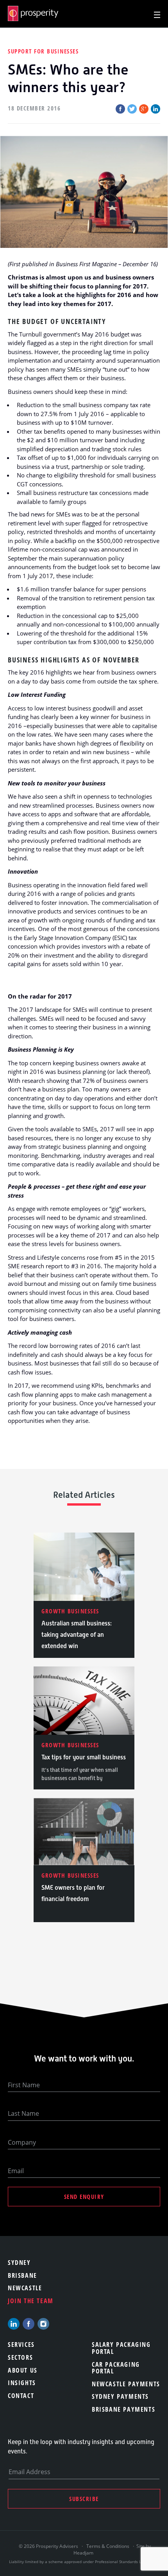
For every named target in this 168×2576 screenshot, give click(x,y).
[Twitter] (132, 109)
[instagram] (43, 2324)
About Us (23, 2370)
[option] (84, 1595)
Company (22, 2142)
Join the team (31, 2301)
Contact (21, 2396)
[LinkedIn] (155, 109)
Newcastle (25, 2288)
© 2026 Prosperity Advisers (49, 2546)
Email (16, 2171)
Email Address (29, 2472)
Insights (22, 2383)
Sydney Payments (120, 2396)
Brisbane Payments (123, 2409)
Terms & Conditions (108, 2546)
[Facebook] (120, 109)
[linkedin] (14, 2324)
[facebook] (29, 2324)
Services (21, 2345)
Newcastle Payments (126, 2384)
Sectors (20, 2357)
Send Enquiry (84, 2197)
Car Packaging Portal (116, 2368)
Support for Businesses (43, 51)
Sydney (19, 2263)
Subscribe (84, 2499)
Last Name (23, 2113)
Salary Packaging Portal (121, 2348)
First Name (24, 2085)
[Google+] (144, 109)
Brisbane (22, 2275)
